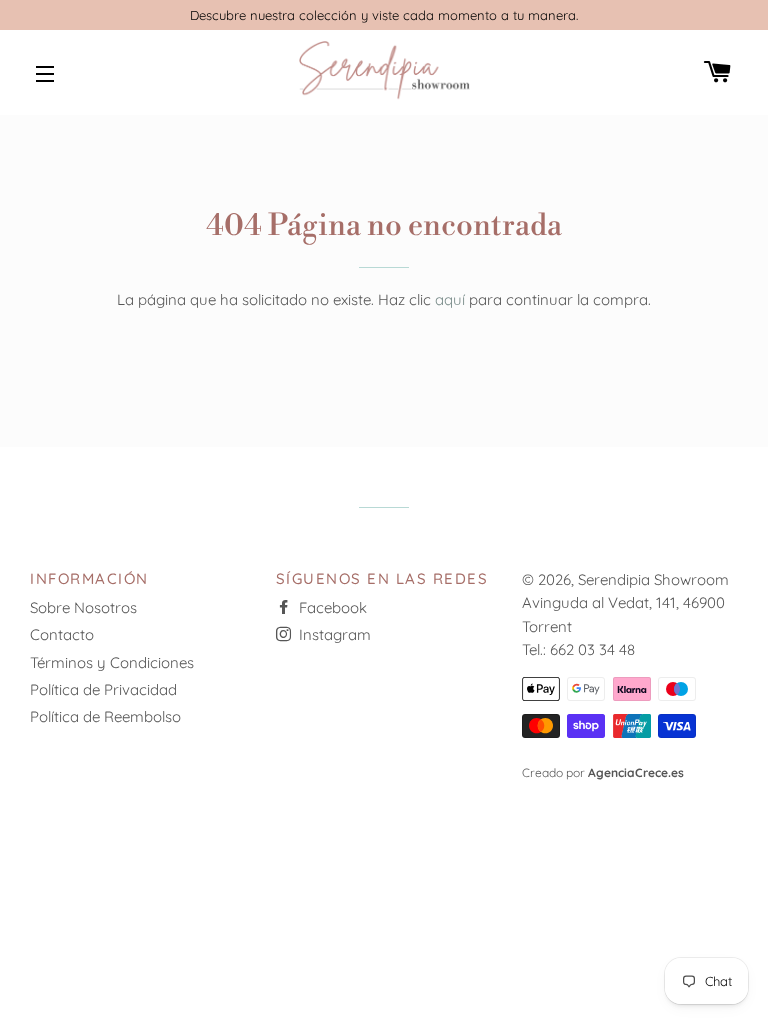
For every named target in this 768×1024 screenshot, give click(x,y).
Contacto (62, 634)
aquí (450, 299)
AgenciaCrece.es (636, 772)
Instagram (333, 634)
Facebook (331, 607)
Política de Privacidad (103, 689)
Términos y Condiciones (112, 662)
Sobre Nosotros (83, 607)
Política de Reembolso (105, 716)
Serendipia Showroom (653, 579)
